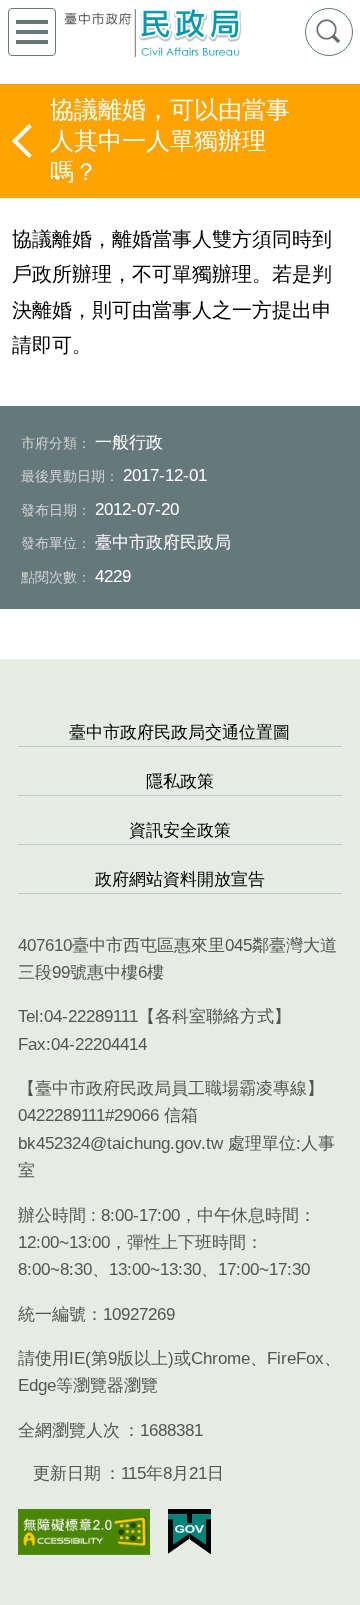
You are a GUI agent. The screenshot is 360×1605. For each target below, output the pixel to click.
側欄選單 (32, 32)
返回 (24, 141)
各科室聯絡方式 (214, 1016)
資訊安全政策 (180, 830)
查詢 (329, 32)
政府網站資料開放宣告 (180, 879)
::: (7, 669)
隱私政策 (180, 781)
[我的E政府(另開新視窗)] (189, 1532)
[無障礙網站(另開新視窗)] (84, 1532)
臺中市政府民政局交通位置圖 (179, 732)
